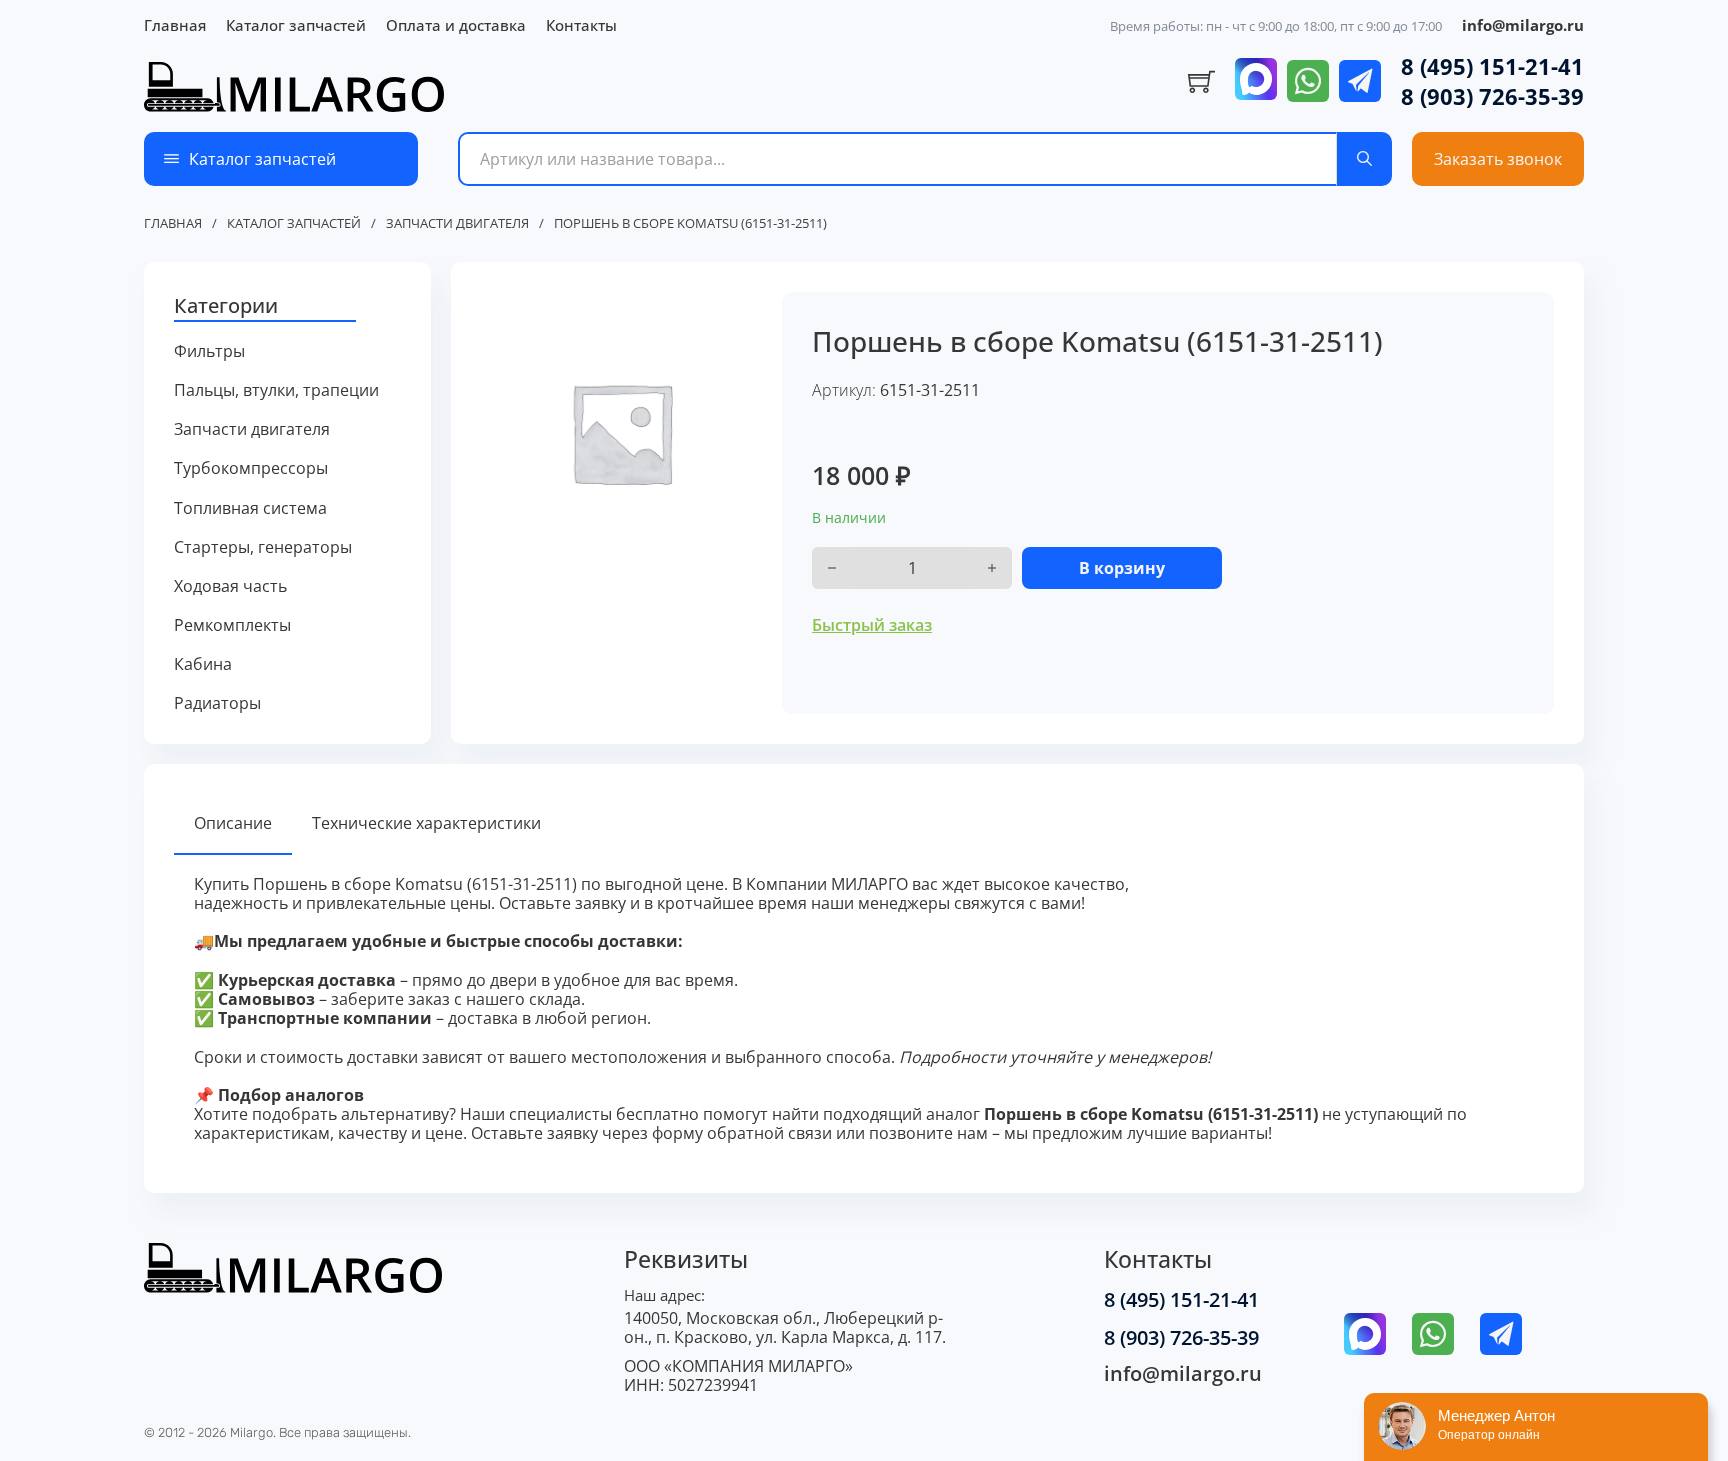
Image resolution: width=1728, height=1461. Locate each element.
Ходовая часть (230, 586)
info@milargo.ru (1523, 25)
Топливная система (250, 508)
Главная (175, 25)
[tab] (233, 824)
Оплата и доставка (456, 25)
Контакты (581, 25)
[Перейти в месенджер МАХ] (1256, 81)
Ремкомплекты (232, 625)
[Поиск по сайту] (1364, 159)
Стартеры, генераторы (263, 547)
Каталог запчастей (296, 25)
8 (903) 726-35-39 (1492, 96)
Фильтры (209, 351)
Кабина (203, 664)
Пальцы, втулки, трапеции (276, 390)
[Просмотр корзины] (1201, 82)
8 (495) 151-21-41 (1492, 66)
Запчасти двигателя (457, 224)
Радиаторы (217, 703)
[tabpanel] (864, 1009)
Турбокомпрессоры (251, 468)
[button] (287, 307)
